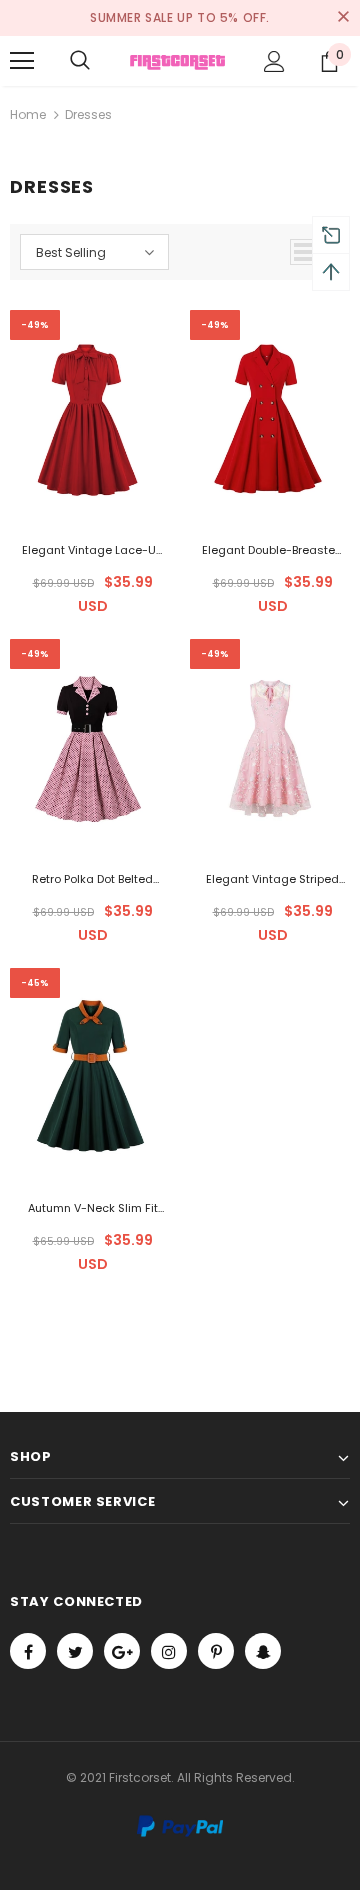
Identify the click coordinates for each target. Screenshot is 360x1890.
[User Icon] (274, 61)
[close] (343, 18)
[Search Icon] (80, 61)
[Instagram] (169, 1651)
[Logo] (177, 61)
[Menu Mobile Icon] (22, 61)
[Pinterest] (216, 1651)
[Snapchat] (263, 1651)
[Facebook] (28, 1651)
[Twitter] (75, 1651)
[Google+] (122, 1651)
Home (28, 114)
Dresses (88, 114)
